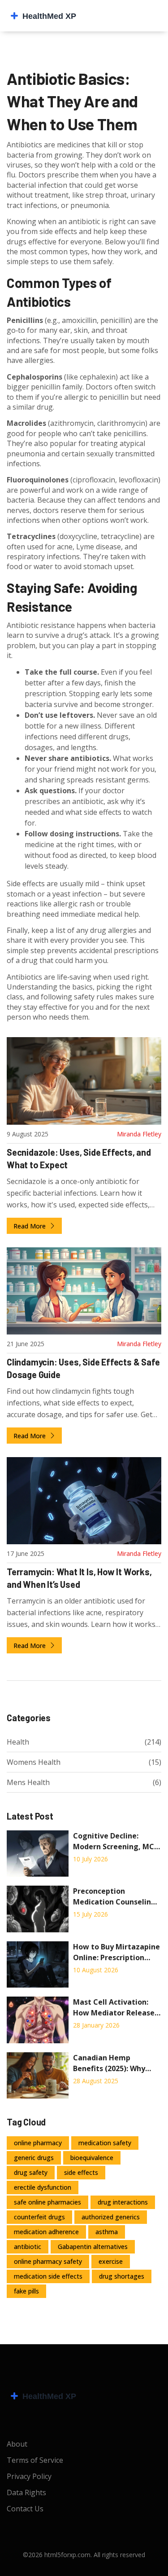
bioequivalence (92, 2158)
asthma (107, 2232)
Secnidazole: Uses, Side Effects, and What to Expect (79, 1158)
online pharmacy (38, 2143)
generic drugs (34, 2158)
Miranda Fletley (139, 1134)
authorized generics (111, 2217)
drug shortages (122, 2276)
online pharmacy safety (48, 2261)
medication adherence (46, 2232)
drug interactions (123, 2202)
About (17, 2444)
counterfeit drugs (39, 2217)
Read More (30, 1226)
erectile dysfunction (43, 2187)
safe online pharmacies (47, 2202)
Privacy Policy (29, 2476)
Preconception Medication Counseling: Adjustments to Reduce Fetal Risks (115, 1897)
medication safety (105, 2143)
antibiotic (28, 2247)
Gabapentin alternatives (93, 2247)
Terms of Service (35, 2460)
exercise (111, 2261)
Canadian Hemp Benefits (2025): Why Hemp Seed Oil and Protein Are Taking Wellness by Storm (109, 2063)
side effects (81, 2172)
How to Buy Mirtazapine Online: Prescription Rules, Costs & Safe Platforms (116, 1952)
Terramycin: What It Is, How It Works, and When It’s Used (79, 1578)
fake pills (26, 2291)
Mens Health (28, 1782)
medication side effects (48, 2276)
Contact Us (25, 2509)
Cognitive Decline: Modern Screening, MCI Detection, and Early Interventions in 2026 (115, 1841)
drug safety (31, 2172)
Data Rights (26, 2492)
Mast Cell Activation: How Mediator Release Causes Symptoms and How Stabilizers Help (114, 2008)
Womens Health (34, 1762)
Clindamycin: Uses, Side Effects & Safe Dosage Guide (83, 1368)
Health (18, 1742)
